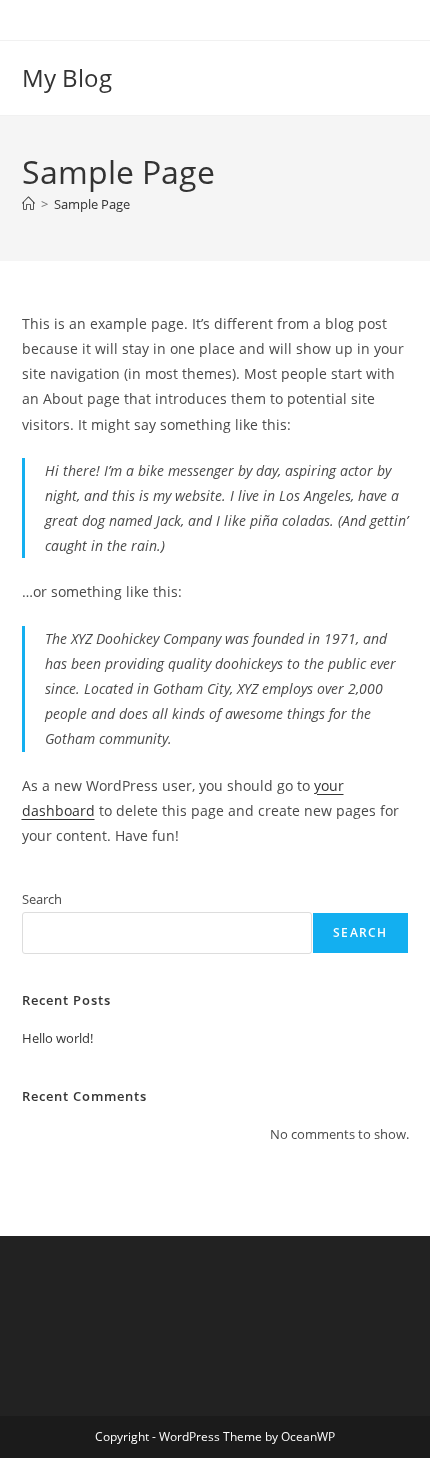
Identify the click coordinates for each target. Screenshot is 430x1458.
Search (42, 899)
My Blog (67, 77)
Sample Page (92, 204)
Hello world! (57, 1038)
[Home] (28, 204)
